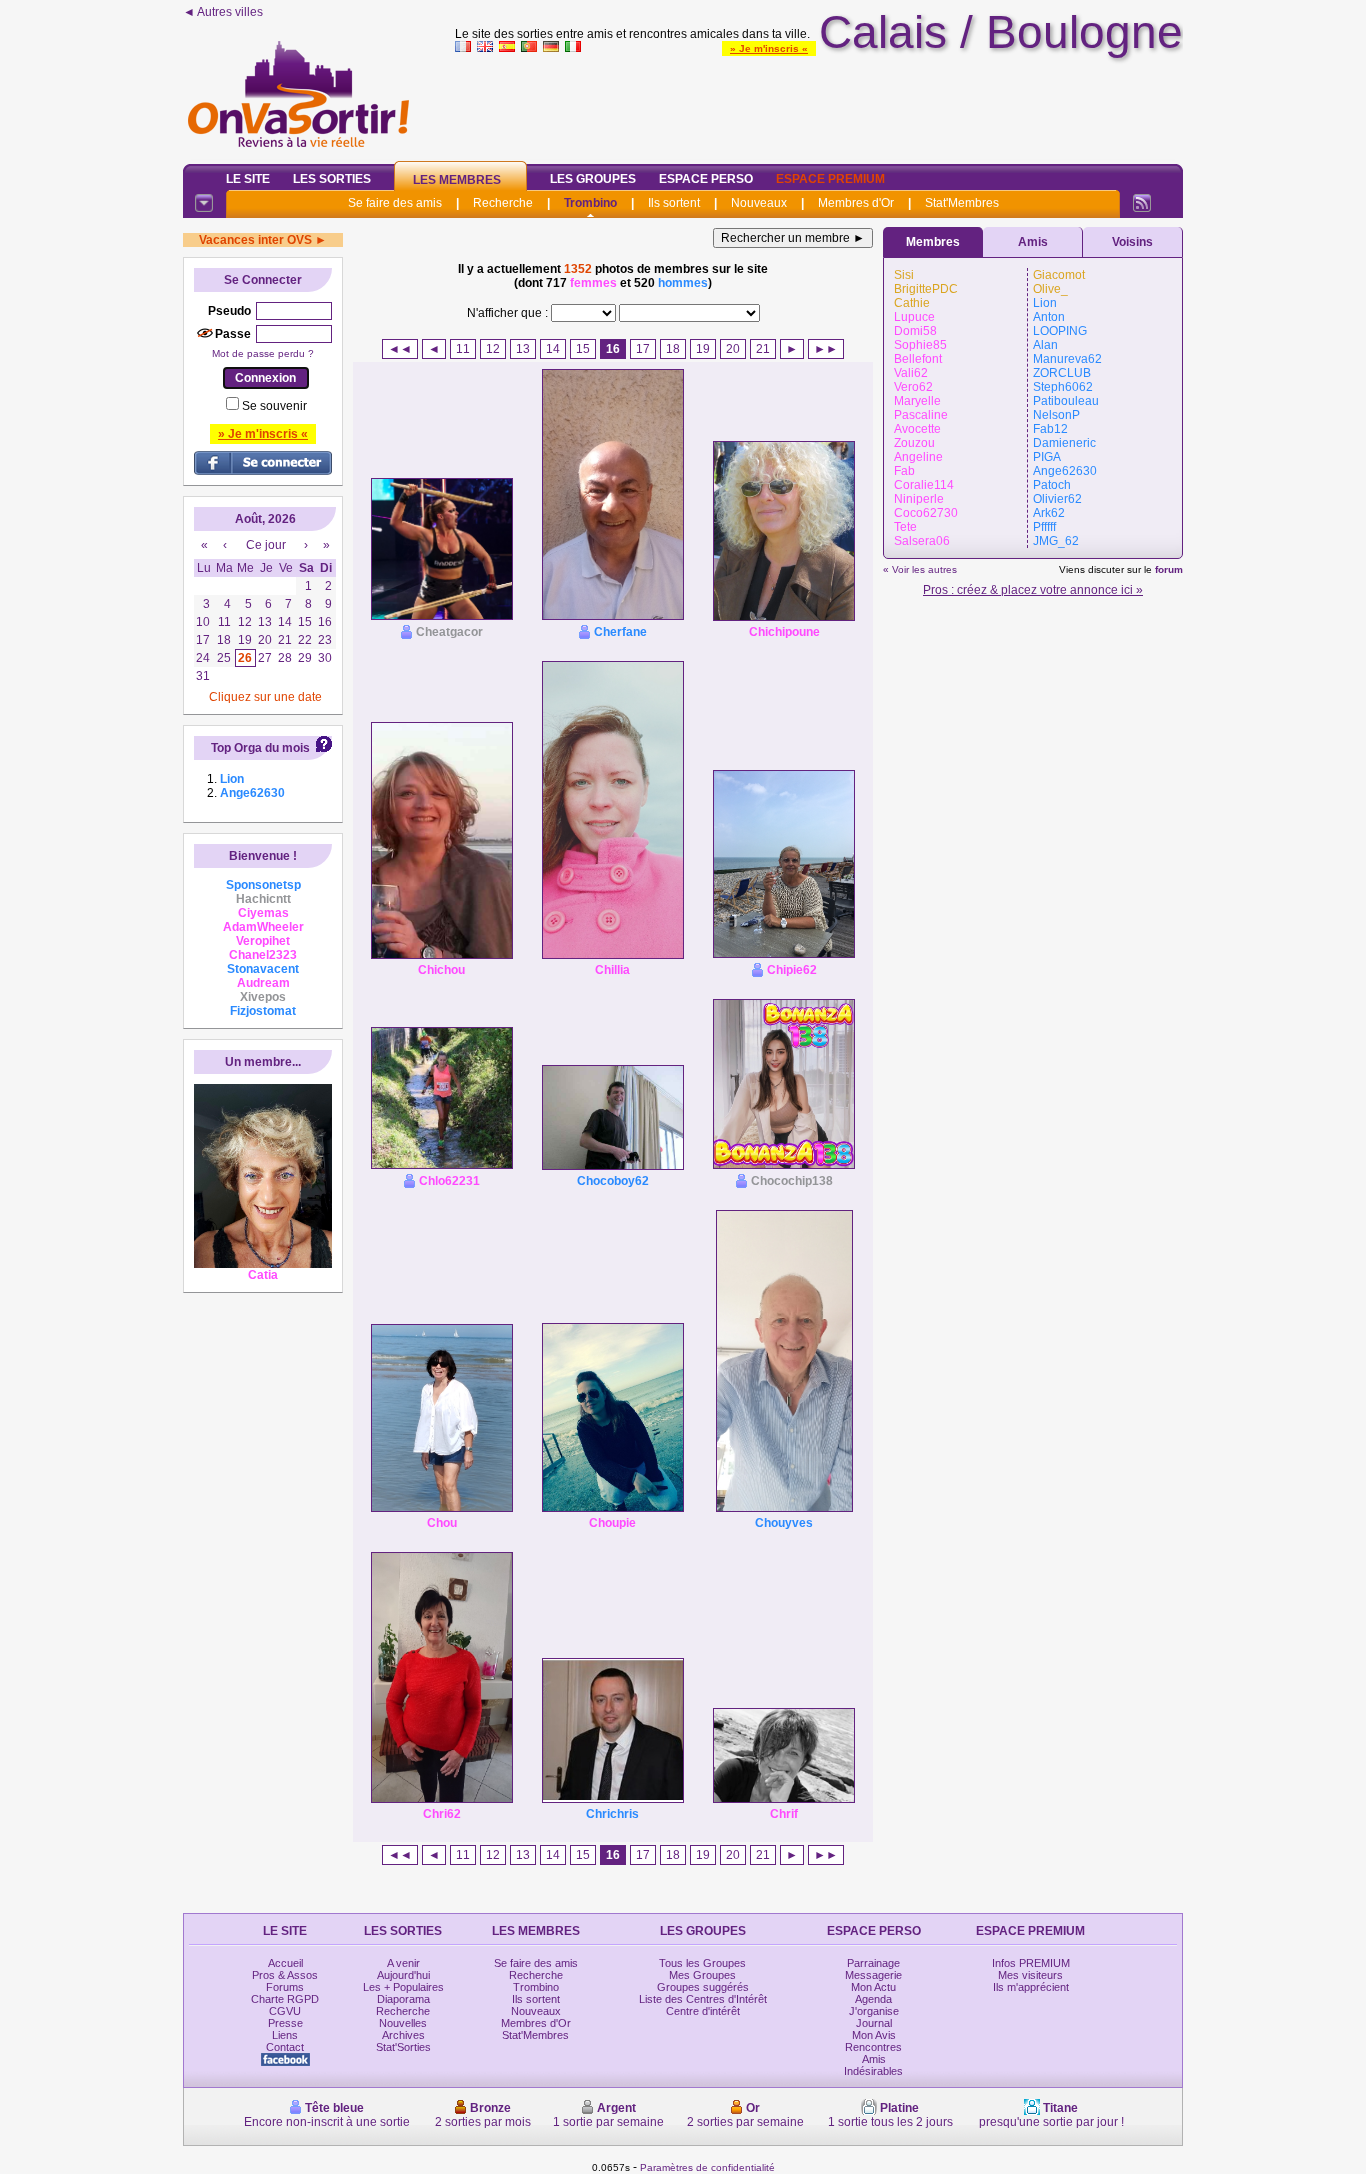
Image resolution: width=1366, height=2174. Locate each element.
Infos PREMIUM (1031, 1963)
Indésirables (873, 2071)
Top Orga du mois (260, 748)
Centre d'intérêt (703, 2011)
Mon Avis (874, 2035)
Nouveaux (759, 203)
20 (733, 349)
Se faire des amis (395, 203)
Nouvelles (403, 2023)
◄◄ (400, 349)
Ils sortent (674, 203)
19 (703, 349)
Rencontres (873, 2047)
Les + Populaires (403, 1987)
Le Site (248, 179)
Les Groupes (593, 179)
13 (523, 349)
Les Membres (457, 180)
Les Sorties (332, 179)
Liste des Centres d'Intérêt (703, 1999)
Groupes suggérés (703, 1987)
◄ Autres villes (223, 12)
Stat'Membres (962, 203)
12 (493, 349)
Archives (403, 2035)
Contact (285, 2047)
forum (1169, 569)
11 (463, 349)
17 (643, 349)
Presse (285, 2023)
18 (673, 349)
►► (826, 349)
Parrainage (873, 1963)
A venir (403, 1963)
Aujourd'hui (403, 1975)
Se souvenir (274, 406)
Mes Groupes (702, 1975)
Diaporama (403, 1999)
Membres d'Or (856, 203)
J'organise (874, 2011)
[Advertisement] (819, 104)
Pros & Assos (285, 1975)
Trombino (590, 203)
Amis (1033, 242)
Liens (285, 2035)
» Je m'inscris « (769, 48)
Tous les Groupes (702, 1963)
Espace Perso (706, 179)
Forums (285, 1987)
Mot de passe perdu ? (263, 353)
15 (583, 349)
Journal (874, 2023)
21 (763, 349)
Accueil (285, 1963)
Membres (933, 242)
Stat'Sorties (403, 2047)
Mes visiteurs (1030, 1975)
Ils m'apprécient (1031, 1987)
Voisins (1132, 242)
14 (553, 349)
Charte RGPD (285, 1999)
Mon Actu (873, 1987)
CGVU (285, 2011)
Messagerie (873, 1975)
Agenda (873, 1999)
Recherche (503, 203)
